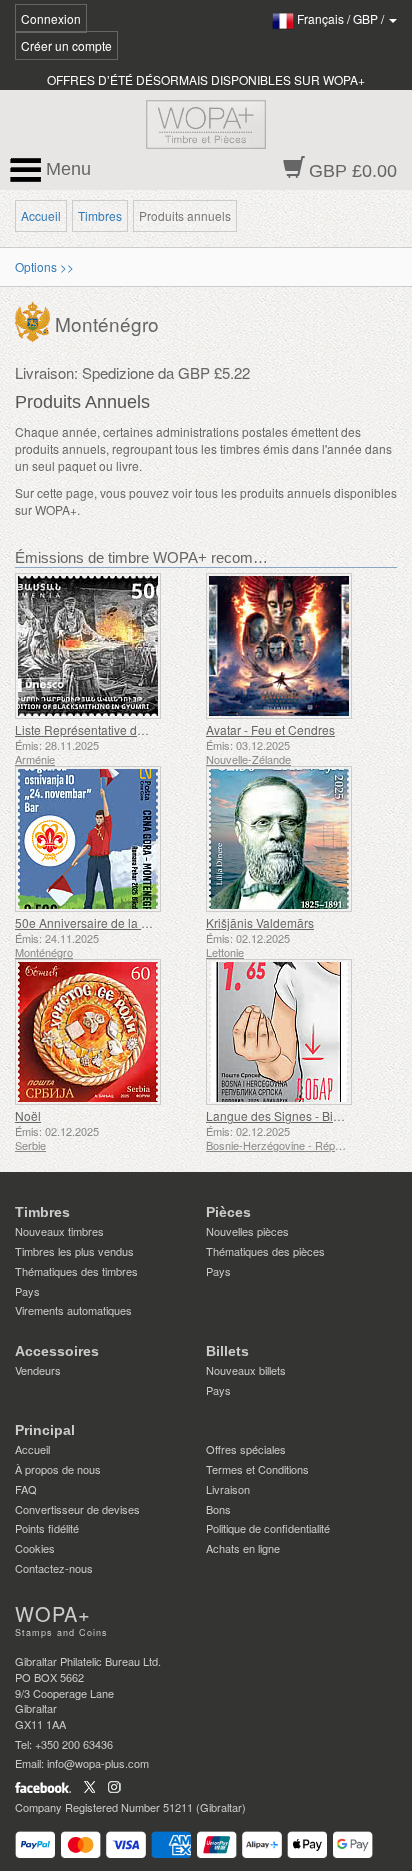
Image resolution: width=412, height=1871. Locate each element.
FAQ (26, 1489)
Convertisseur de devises (77, 1509)
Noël (28, 1115)
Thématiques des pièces (265, 1251)
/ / (342, 18)
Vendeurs (38, 1370)
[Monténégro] (35, 319)
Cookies (35, 1548)
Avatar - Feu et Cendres (270, 729)
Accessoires (57, 1351)
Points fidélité (47, 1528)
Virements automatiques (73, 1310)
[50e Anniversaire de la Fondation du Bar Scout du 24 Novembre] (105, 839)
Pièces (228, 1212)
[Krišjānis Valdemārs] (296, 839)
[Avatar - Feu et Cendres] (296, 646)
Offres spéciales (246, 1449)
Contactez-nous (54, 1568)
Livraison (228, 1489)
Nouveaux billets (246, 1370)
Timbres (100, 215)
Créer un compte (66, 45)
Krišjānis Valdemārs (260, 922)
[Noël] (105, 1032)
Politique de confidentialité (268, 1528)
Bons (218, 1509)
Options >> (44, 266)
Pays (27, 1291)
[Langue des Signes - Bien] (296, 1032)
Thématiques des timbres (76, 1271)
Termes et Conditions (257, 1469)
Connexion (51, 18)
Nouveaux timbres (59, 1231)
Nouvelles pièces (247, 1231)
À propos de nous (58, 1469)
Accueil (41, 215)
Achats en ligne (243, 1548)
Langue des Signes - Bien (276, 1115)
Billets (227, 1351)
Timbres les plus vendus (74, 1251)
